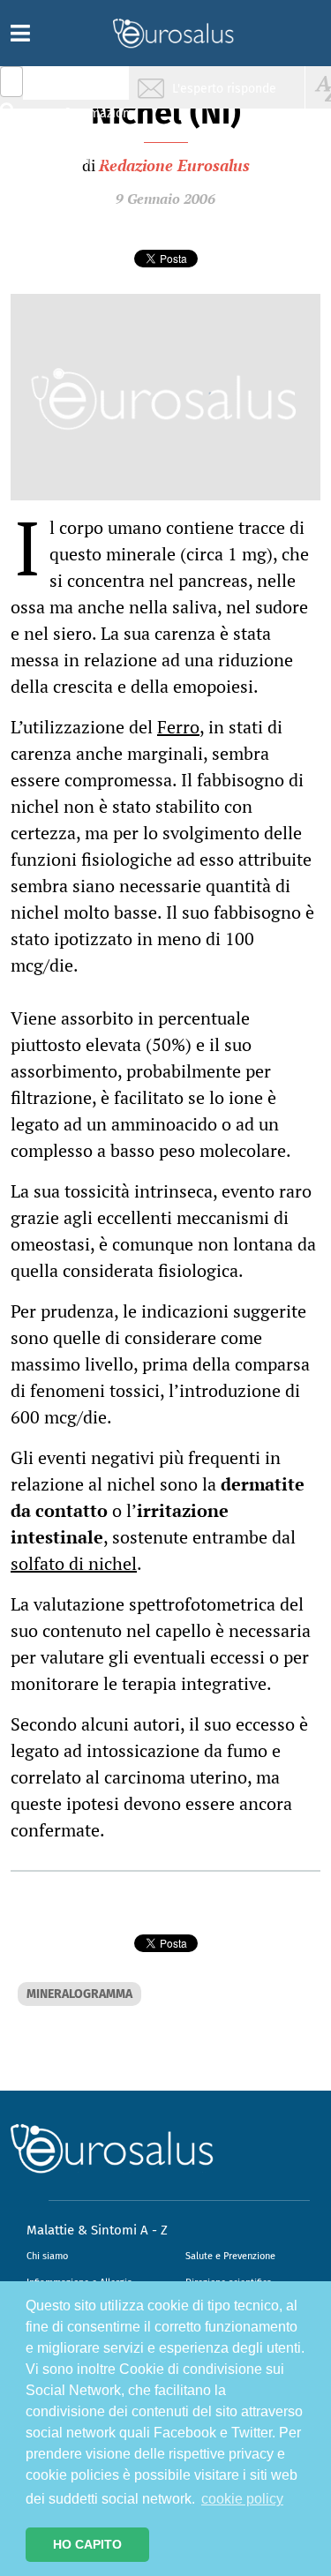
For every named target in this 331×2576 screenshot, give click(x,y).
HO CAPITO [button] (87, 2544)
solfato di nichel (74, 1563)
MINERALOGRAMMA (79, 1994)
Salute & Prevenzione (89, 86)
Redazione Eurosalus (174, 165)
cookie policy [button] (242, 2499)
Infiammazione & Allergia (94, 120)
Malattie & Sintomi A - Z (97, 2230)
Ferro (178, 727)
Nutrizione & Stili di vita (89, 153)
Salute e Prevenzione (230, 2256)
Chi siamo (47, 2256)
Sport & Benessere (84, 187)
